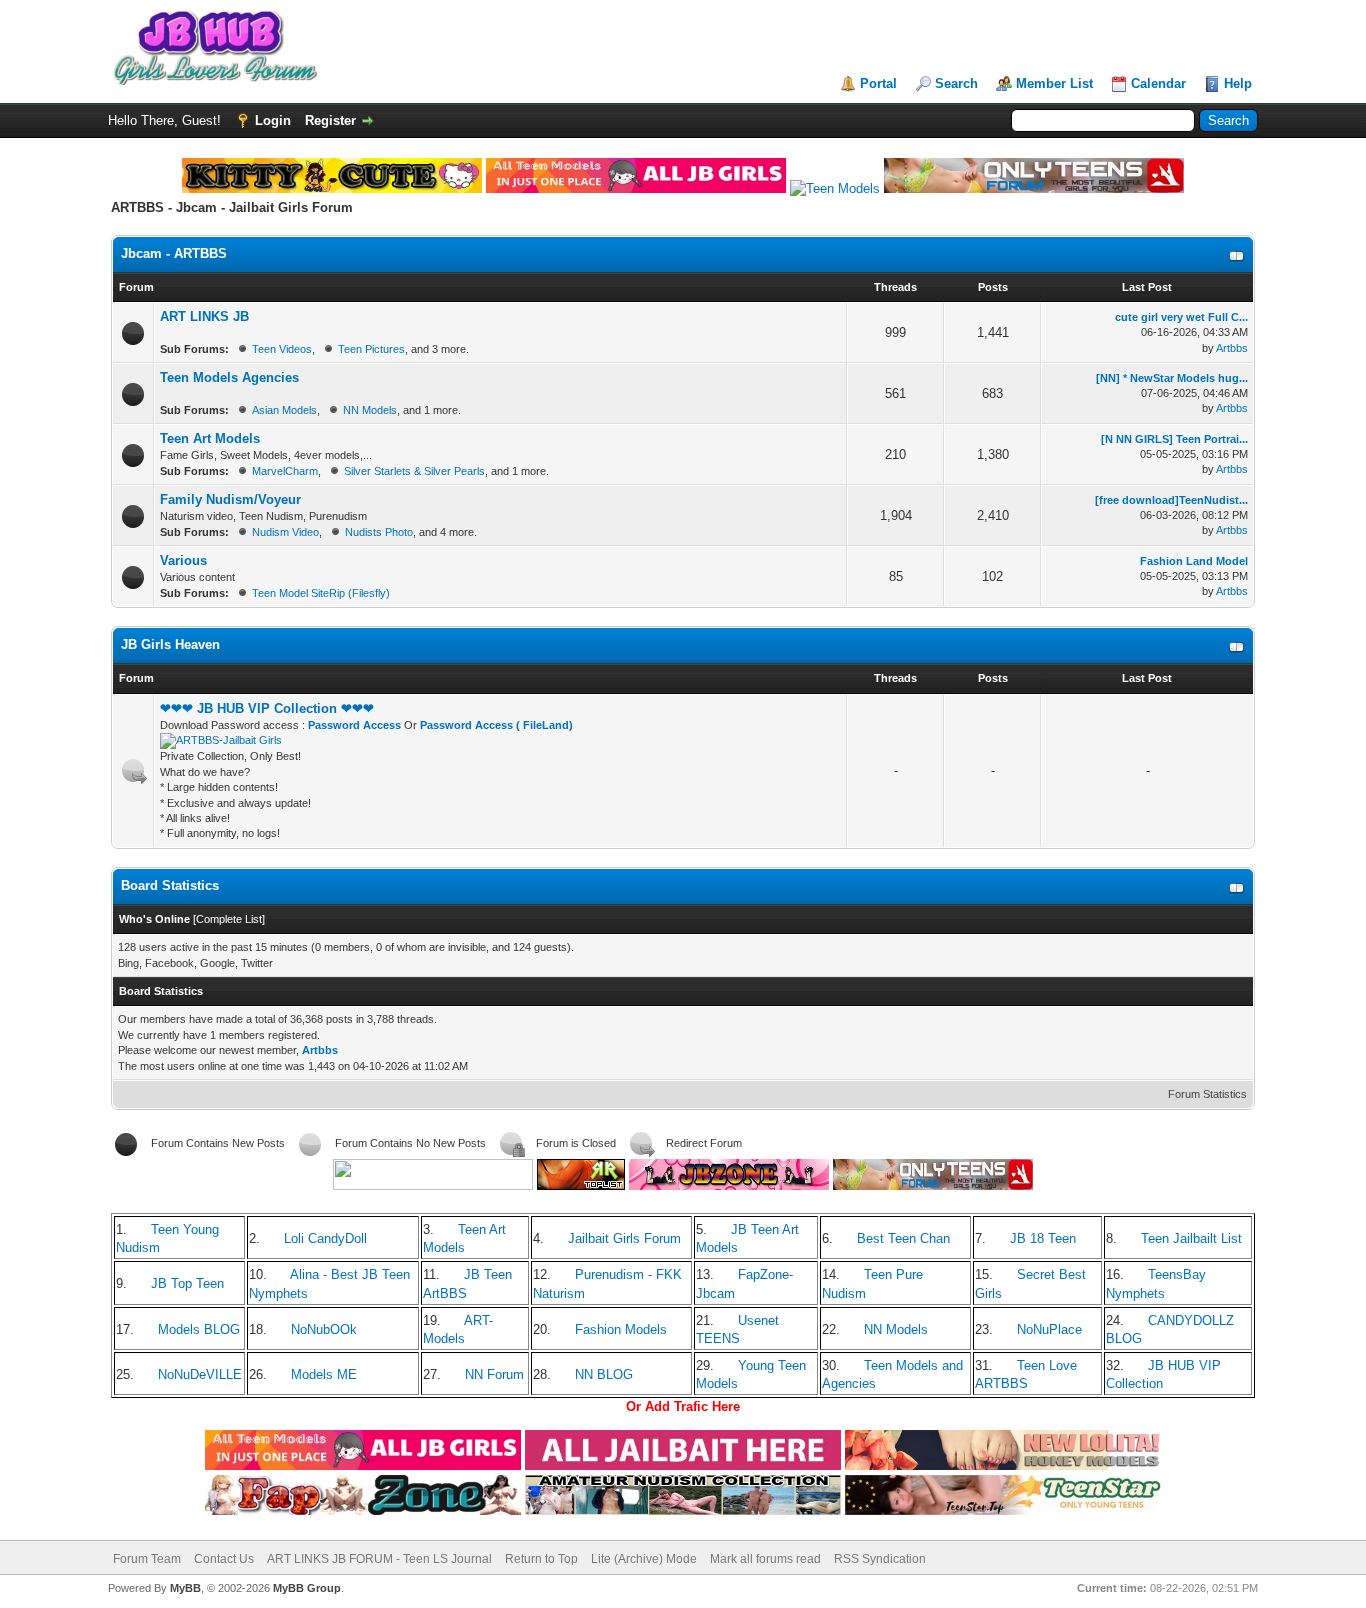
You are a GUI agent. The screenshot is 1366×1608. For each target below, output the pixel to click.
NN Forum (494, 1374)
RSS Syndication (880, 1559)
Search (956, 83)
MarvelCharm (285, 471)
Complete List (229, 919)
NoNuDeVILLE (200, 1374)
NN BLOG (604, 1374)
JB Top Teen (187, 1283)
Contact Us (224, 1559)
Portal (878, 83)
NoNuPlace (1049, 1329)
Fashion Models (621, 1329)
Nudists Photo (379, 532)
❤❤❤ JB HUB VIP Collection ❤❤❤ (267, 708)
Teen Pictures (371, 349)
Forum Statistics (1207, 1094)
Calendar (1158, 83)
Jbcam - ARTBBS (174, 253)
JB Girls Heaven (170, 644)
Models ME (324, 1374)
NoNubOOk (324, 1329)
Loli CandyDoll (325, 1238)
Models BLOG (199, 1329)
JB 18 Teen (1043, 1238)
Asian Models (284, 410)
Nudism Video (285, 532)
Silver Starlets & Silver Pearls (414, 471)
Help (1238, 83)
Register (330, 120)
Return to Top (541, 1559)
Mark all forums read (765, 1559)
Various (183, 560)
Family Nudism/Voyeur (230, 499)
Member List (1054, 83)
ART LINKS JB (204, 316)
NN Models (370, 410)
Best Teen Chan (903, 1238)
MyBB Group (307, 1588)
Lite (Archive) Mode (644, 1559)
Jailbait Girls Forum (624, 1238)
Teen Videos (282, 349)
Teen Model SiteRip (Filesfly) (321, 593)
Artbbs (1232, 348)
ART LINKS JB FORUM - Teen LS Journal (379, 1559)
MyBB (185, 1588)
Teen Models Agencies (229, 377)
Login (273, 120)
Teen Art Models (210, 438)
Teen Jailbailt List (1191, 1238)
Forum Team (147, 1559)
